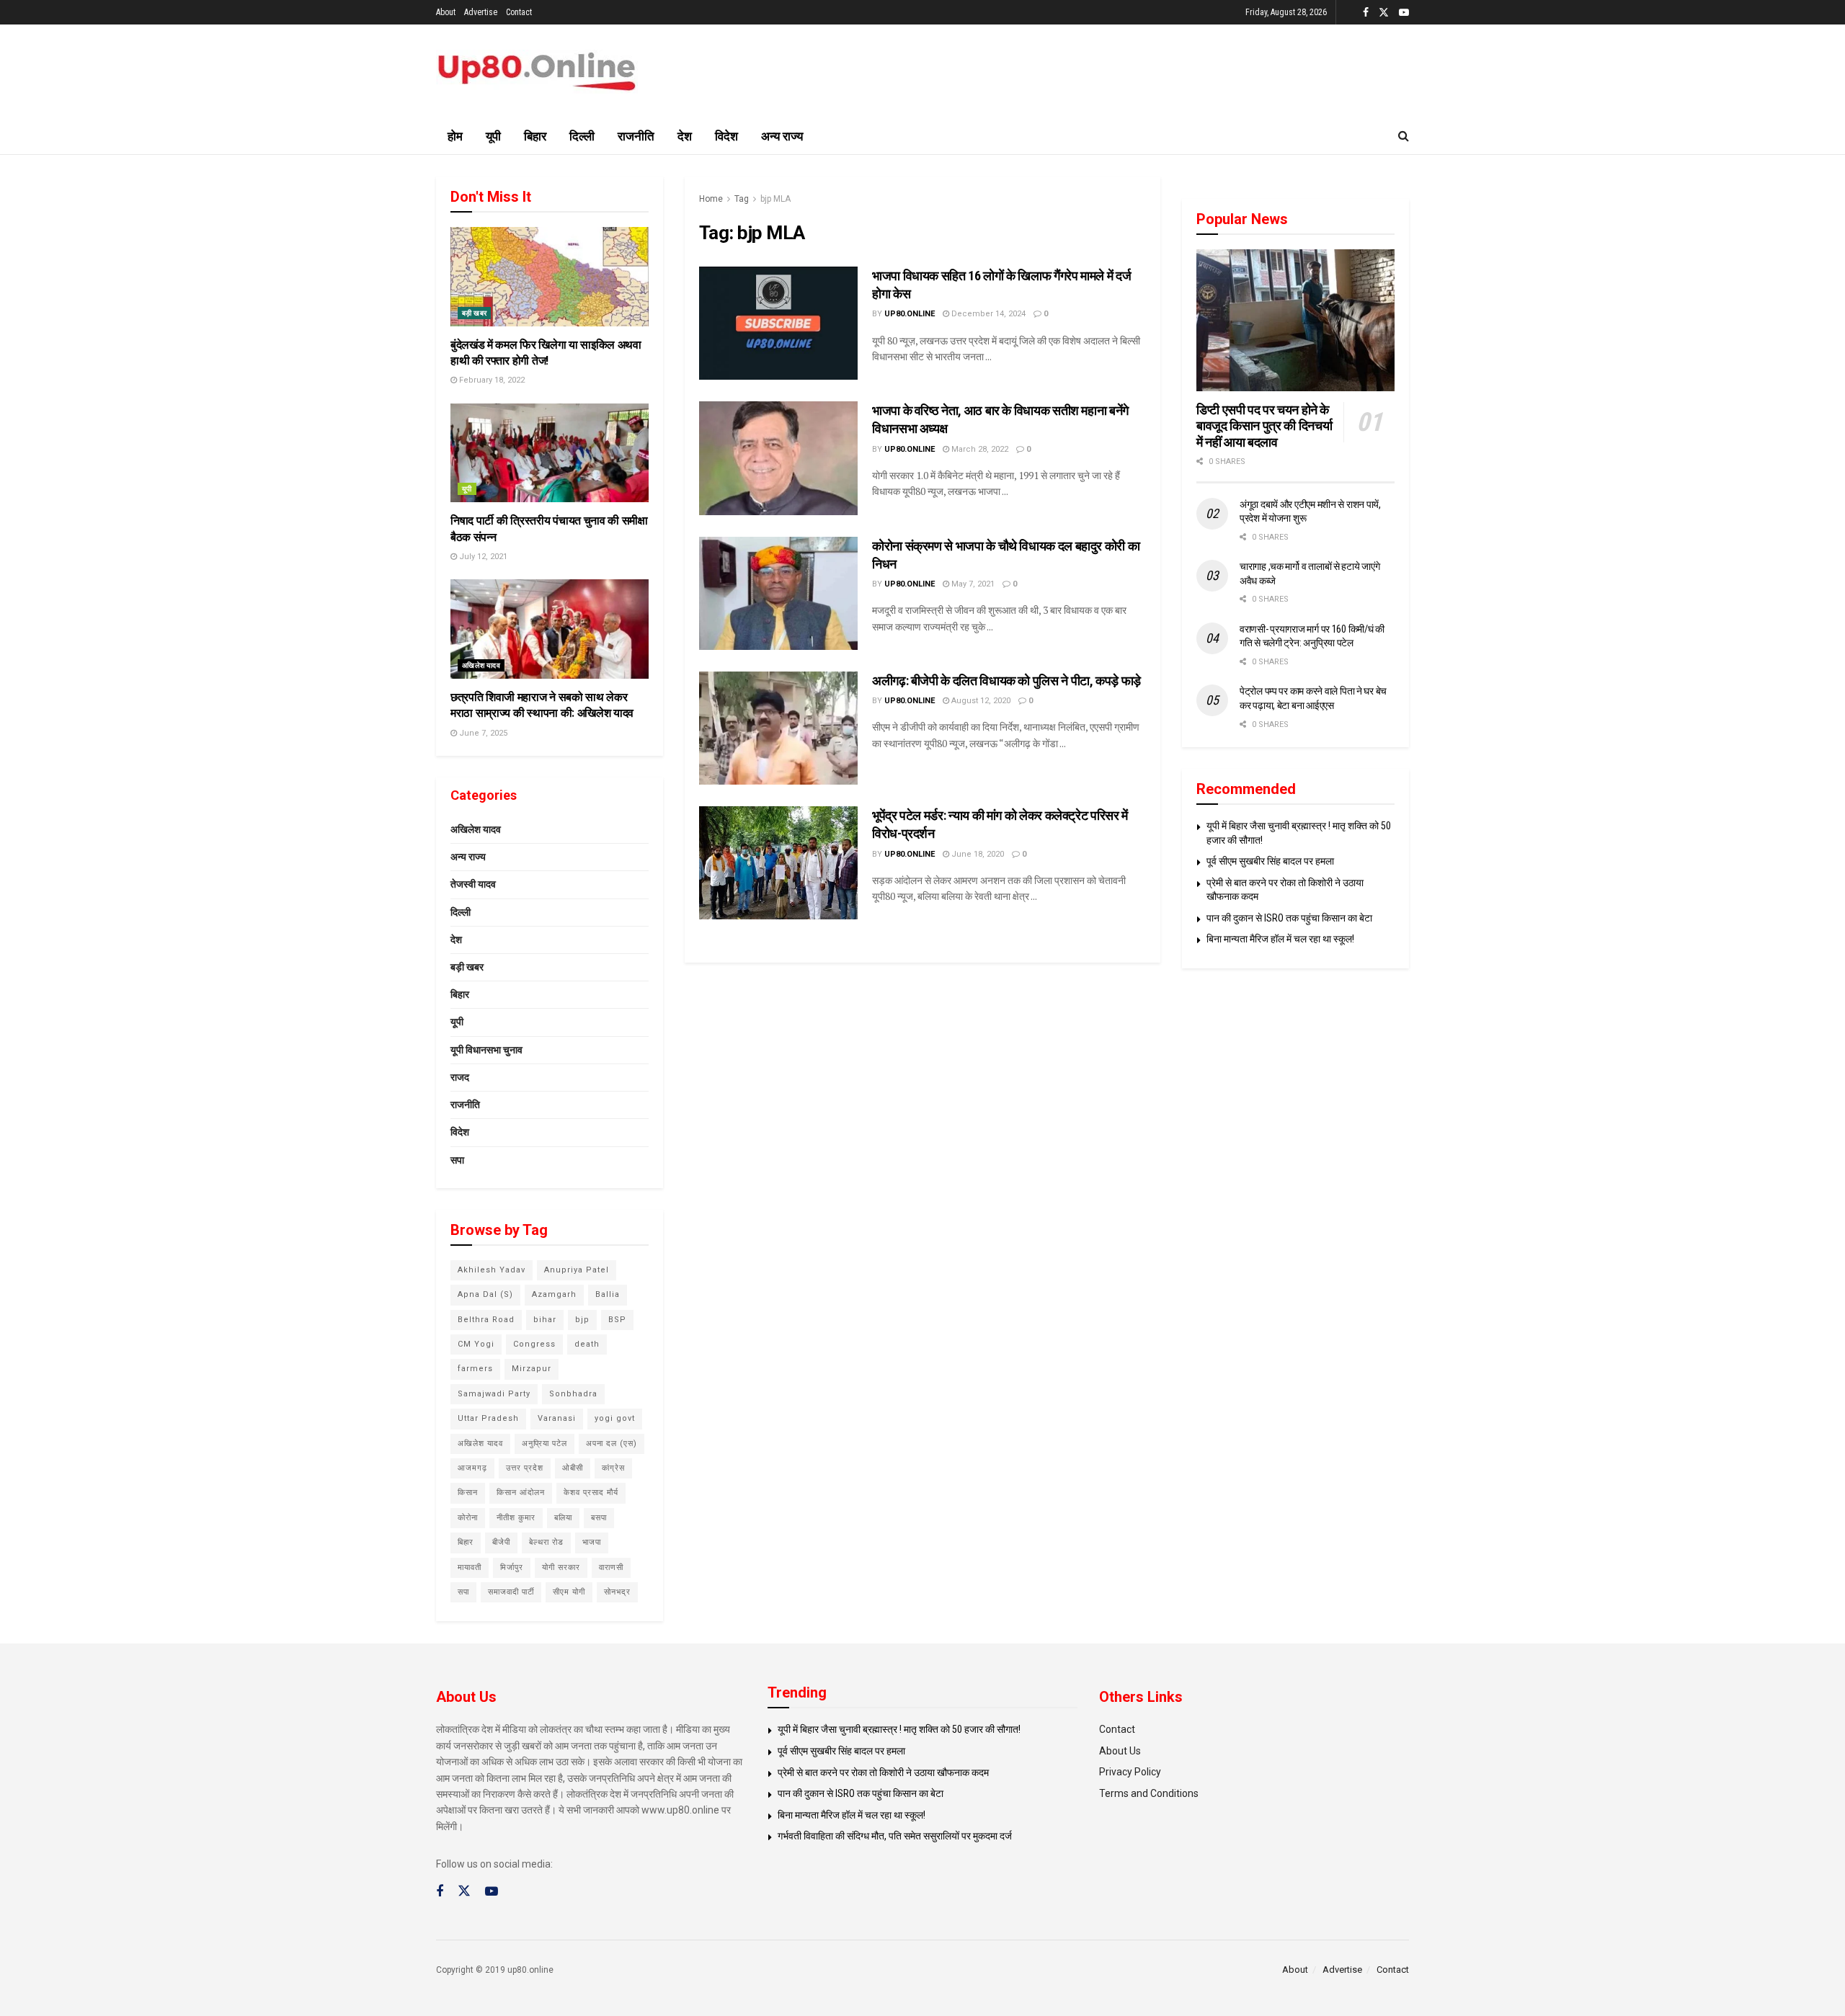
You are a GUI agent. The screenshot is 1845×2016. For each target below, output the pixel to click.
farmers (475, 1369)
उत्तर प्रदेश (525, 1468)
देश (685, 136)
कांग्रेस (613, 1468)
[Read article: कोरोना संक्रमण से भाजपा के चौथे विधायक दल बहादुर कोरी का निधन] (778, 593)
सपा (457, 1160)
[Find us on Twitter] (1384, 13)
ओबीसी (573, 1468)
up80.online (910, 314)
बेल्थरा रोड (546, 1542)
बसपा (599, 1518)
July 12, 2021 (482, 557)
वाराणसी (611, 1567)
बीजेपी (501, 1542)
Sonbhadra (573, 1394)
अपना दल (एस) (612, 1444)
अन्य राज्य (782, 136)
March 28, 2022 (979, 449)
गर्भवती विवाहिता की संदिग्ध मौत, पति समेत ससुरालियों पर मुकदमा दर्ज (895, 1836)
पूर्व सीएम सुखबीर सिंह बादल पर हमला (1270, 861)
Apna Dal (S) (485, 1294)
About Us (1120, 1751)
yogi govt (615, 1418)
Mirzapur (532, 1369)
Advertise (481, 12)
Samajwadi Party (494, 1394)
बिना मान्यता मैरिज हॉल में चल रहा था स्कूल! (1280, 939)
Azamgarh (554, 1294)
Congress (534, 1344)
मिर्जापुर (512, 1567)
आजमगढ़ (472, 1468)
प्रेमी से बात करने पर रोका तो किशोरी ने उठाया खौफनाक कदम (883, 1772)
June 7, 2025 (482, 733)
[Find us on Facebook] (1366, 13)
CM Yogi (476, 1344)
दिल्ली (582, 136)
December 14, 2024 (987, 314)
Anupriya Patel (577, 1270)
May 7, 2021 (972, 584)
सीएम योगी (569, 1592)
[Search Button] (1404, 136)
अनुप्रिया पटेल (544, 1444)
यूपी (493, 136)
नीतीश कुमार (516, 1518)
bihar (545, 1320)
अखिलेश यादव (481, 665)
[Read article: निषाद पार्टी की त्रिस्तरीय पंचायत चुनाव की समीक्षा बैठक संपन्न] (550, 453)
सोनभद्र (617, 1592)
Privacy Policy (1130, 1772)
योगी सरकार (561, 1567)
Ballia (608, 1294)
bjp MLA (775, 199)
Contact (519, 12)
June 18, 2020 (977, 854)
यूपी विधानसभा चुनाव (486, 1050)
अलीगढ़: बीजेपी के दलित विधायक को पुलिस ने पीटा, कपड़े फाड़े (1006, 681)
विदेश (726, 136)
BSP (617, 1320)
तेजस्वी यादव (473, 884)
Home (711, 199)
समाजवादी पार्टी (511, 1592)
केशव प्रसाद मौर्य (591, 1493)
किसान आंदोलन (521, 1493)
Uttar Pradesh (488, 1418)
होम (455, 136)
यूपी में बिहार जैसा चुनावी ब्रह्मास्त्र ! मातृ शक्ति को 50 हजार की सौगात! (899, 1729)
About (446, 12)
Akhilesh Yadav (492, 1270)
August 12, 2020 (980, 701)
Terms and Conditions (1149, 1793)
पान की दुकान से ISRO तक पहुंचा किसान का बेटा (1289, 918)
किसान (468, 1493)
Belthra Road (486, 1320)
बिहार (535, 136)
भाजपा (592, 1542)
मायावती (470, 1567)
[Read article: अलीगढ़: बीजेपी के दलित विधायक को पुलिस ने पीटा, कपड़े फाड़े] (778, 728)
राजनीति (636, 136)
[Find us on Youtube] (1404, 13)
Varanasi (557, 1418)
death (587, 1344)
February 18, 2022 (491, 380)
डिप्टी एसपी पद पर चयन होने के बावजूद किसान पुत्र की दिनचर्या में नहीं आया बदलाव (1264, 426)
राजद (460, 1077)
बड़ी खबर (474, 313)
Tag (742, 199)
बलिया (563, 1518)
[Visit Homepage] (537, 72)
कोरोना (468, 1518)
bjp (582, 1320)
